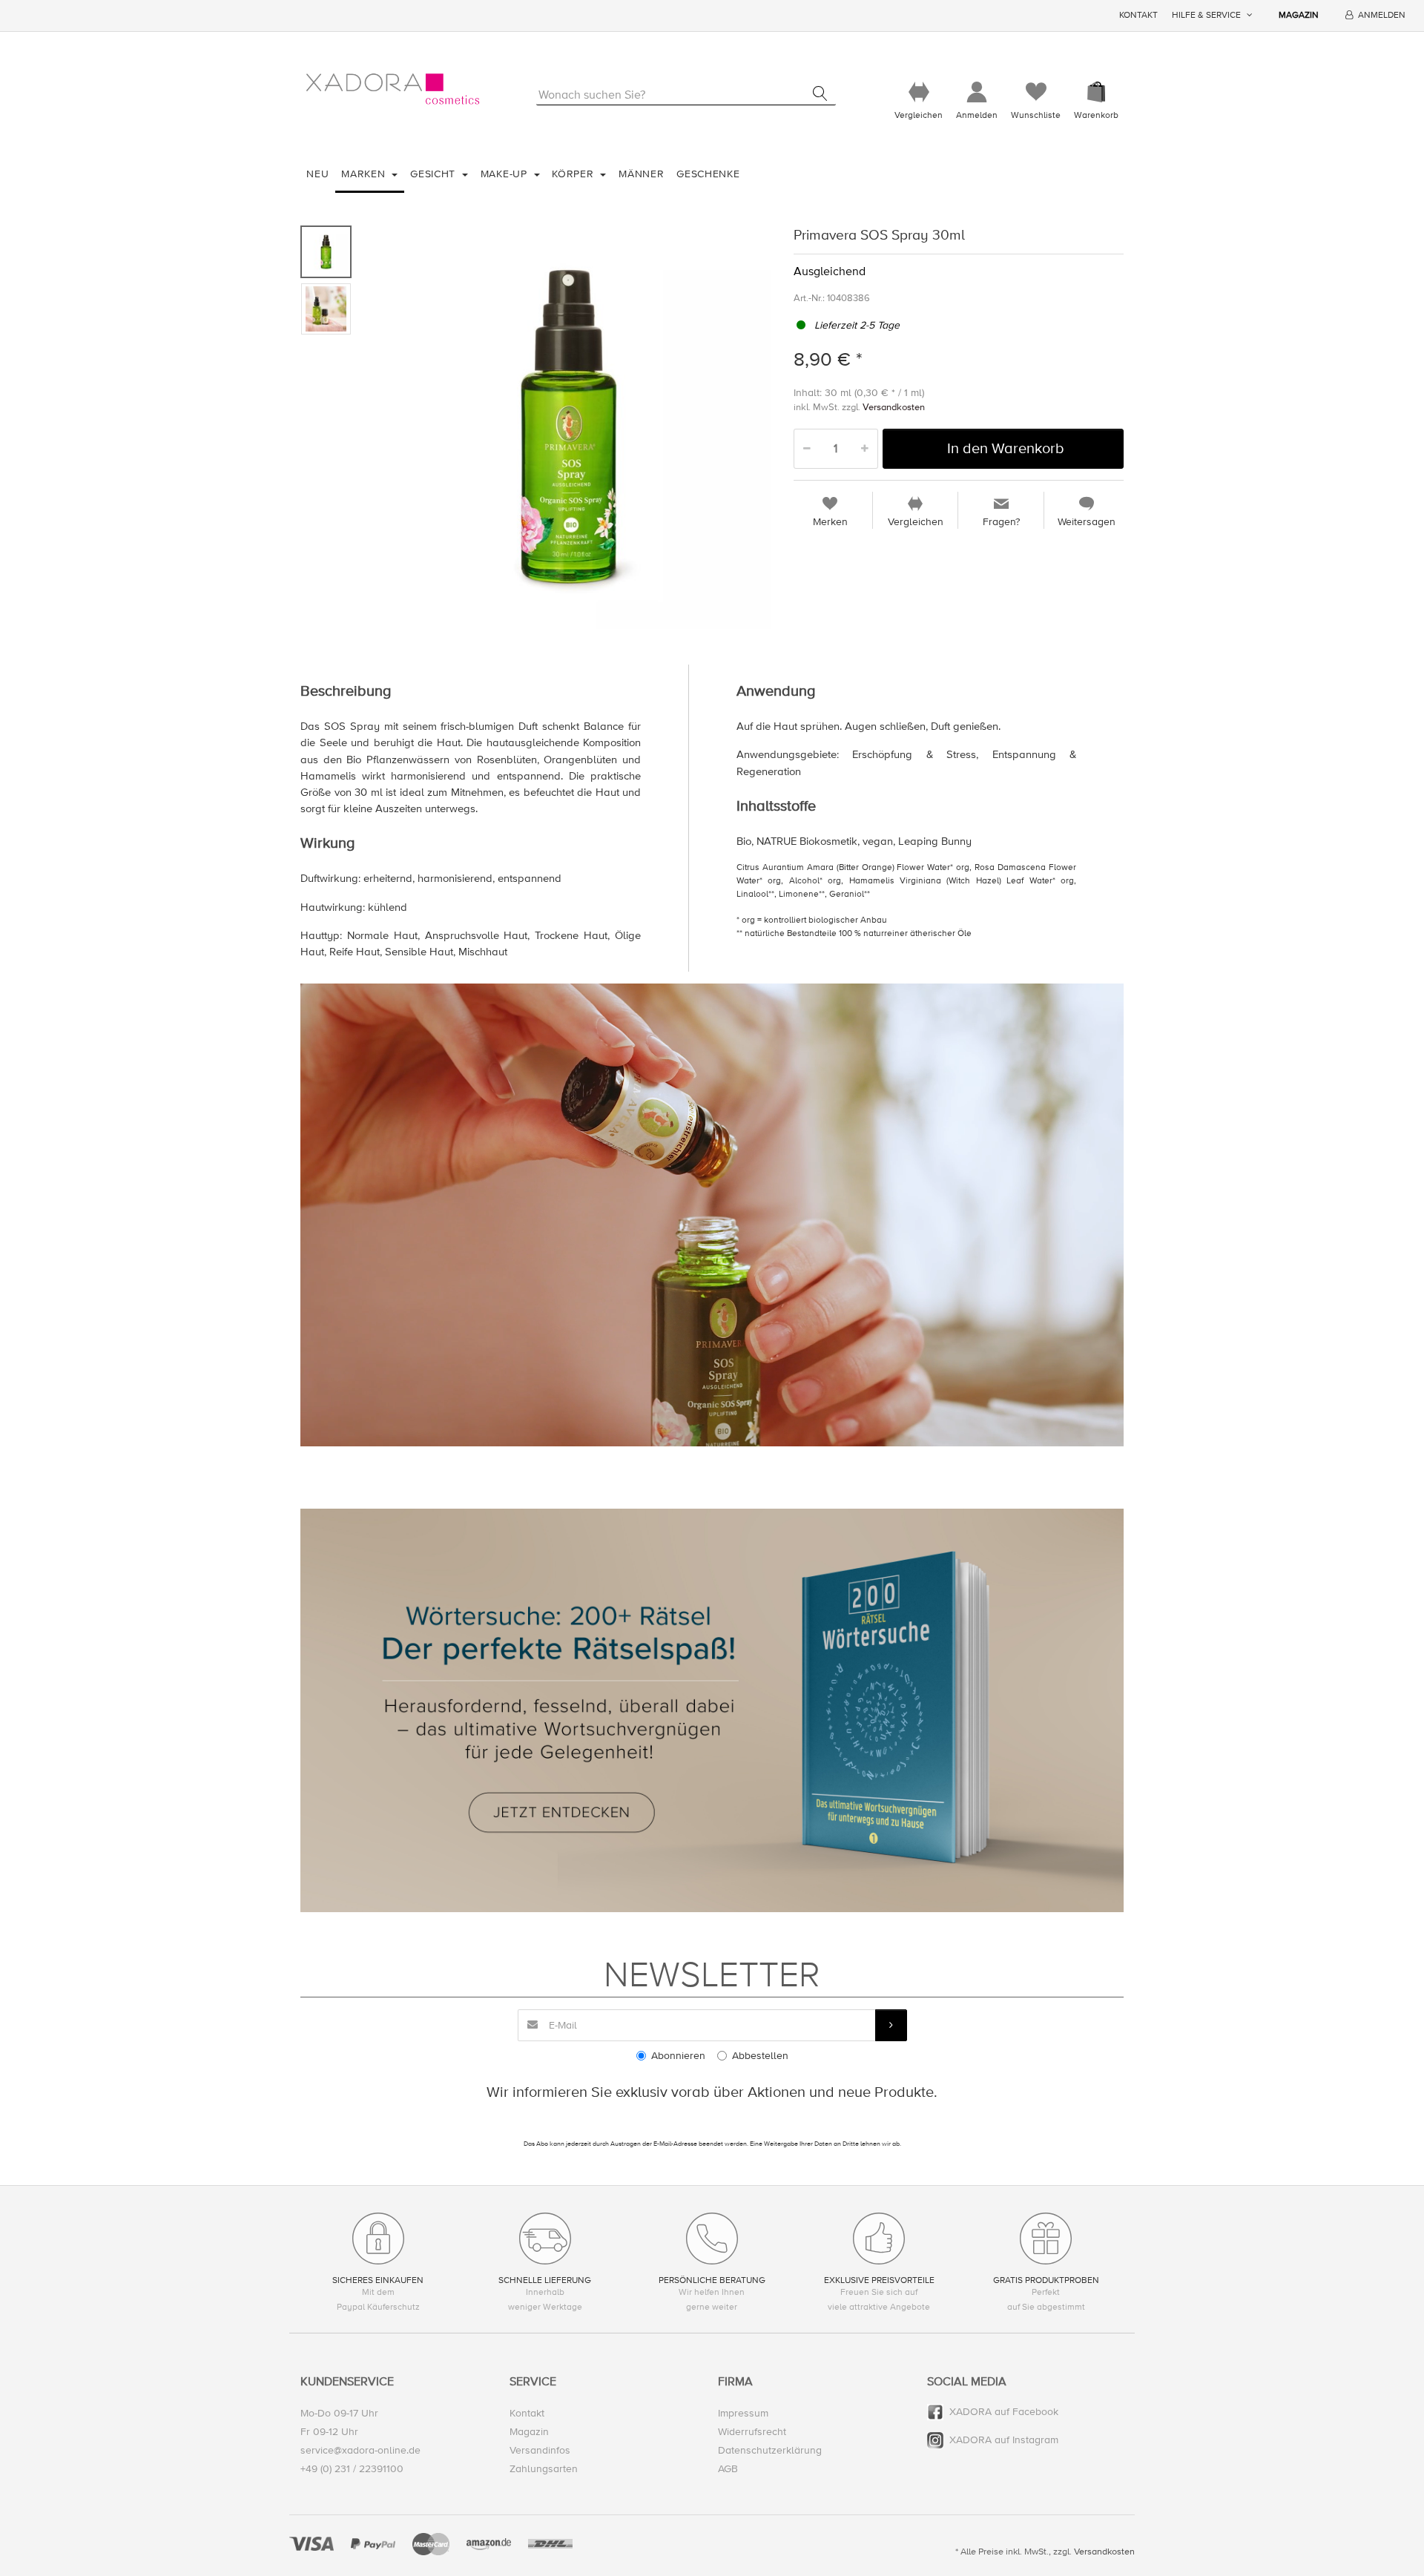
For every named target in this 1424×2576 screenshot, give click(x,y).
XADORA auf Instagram (1004, 2440)
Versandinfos (540, 2450)
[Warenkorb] (1096, 92)
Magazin (1299, 15)
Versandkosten (894, 407)
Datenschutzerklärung (770, 2450)
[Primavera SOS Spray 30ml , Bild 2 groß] (326, 309)
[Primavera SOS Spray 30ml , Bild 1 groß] (326, 252)
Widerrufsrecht (752, 2432)
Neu (317, 174)
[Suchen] (820, 93)
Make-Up (506, 174)
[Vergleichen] (919, 92)
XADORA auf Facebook (1004, 2412)
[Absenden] (891, 2025)
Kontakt (1138, 15)
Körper (574, 174)
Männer (641, 174)
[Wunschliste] (1036, 92)
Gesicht (435, 174)
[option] (568, 426)
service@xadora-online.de (360, 2450)
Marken (365, 174)
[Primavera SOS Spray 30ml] (568, 426)
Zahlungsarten (544, 2469)
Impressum (743, 2413)
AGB (728, 2469)
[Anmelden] (977, 92)
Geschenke (708, 174)
